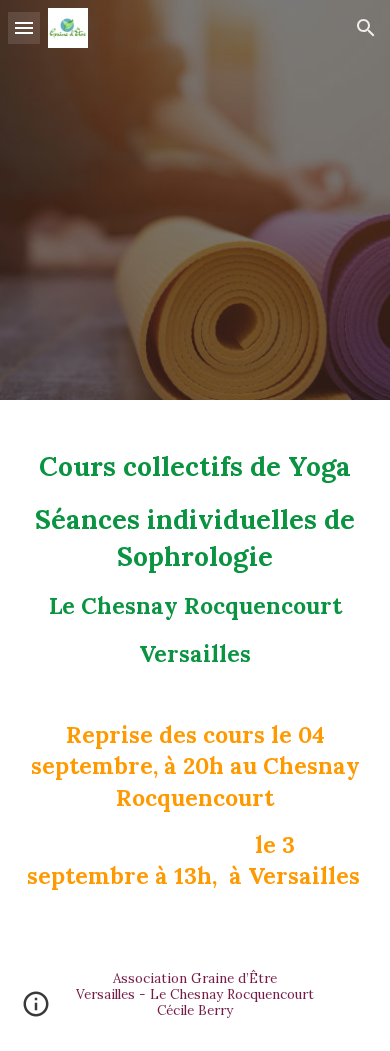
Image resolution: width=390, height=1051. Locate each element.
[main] (195, 669)
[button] (24, 27)
